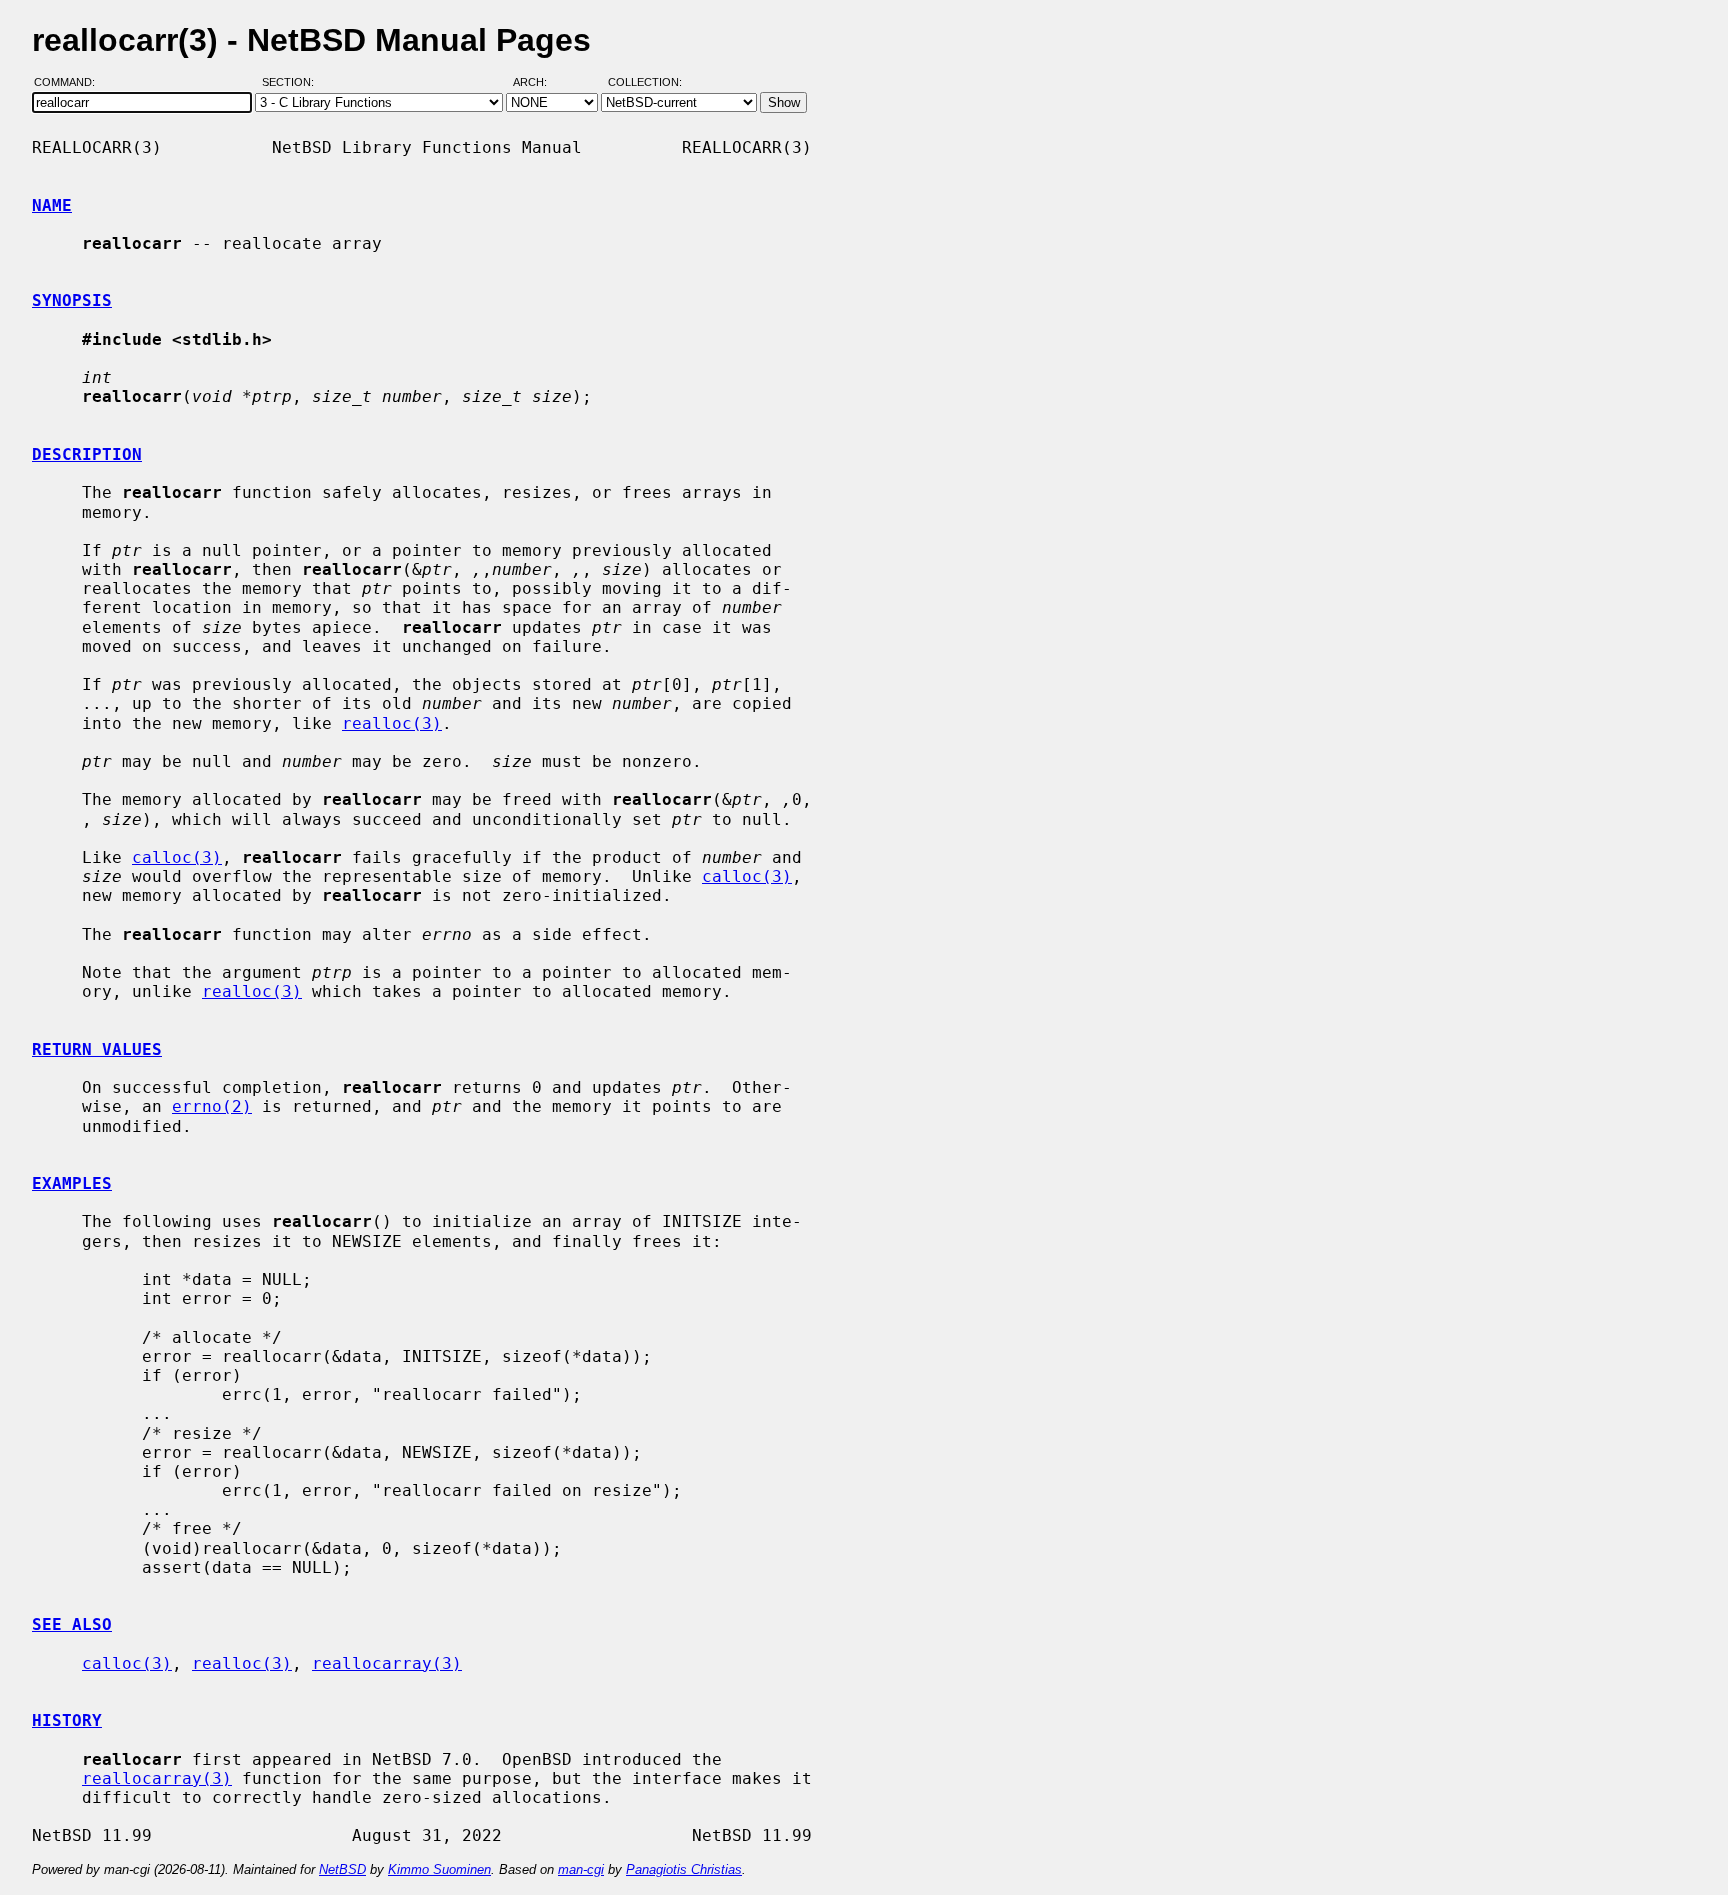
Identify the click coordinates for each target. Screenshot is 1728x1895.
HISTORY (67, 1720)
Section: (292, 83)
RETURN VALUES (97, 1049)
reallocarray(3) (387, 1663)
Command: (70, 83)
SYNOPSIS (72, 300)
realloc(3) (392, 723)
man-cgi (581, 1869)
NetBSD (342, 1869)
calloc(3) (177, 857)
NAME (52, 205)
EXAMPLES (72, 1183)
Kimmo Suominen (439, 1869)
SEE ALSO (72, 1624)
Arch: (539, 83)
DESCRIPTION (87, 454)
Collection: (645, 83)
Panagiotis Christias (684, 1869)
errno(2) (212, 1106)
